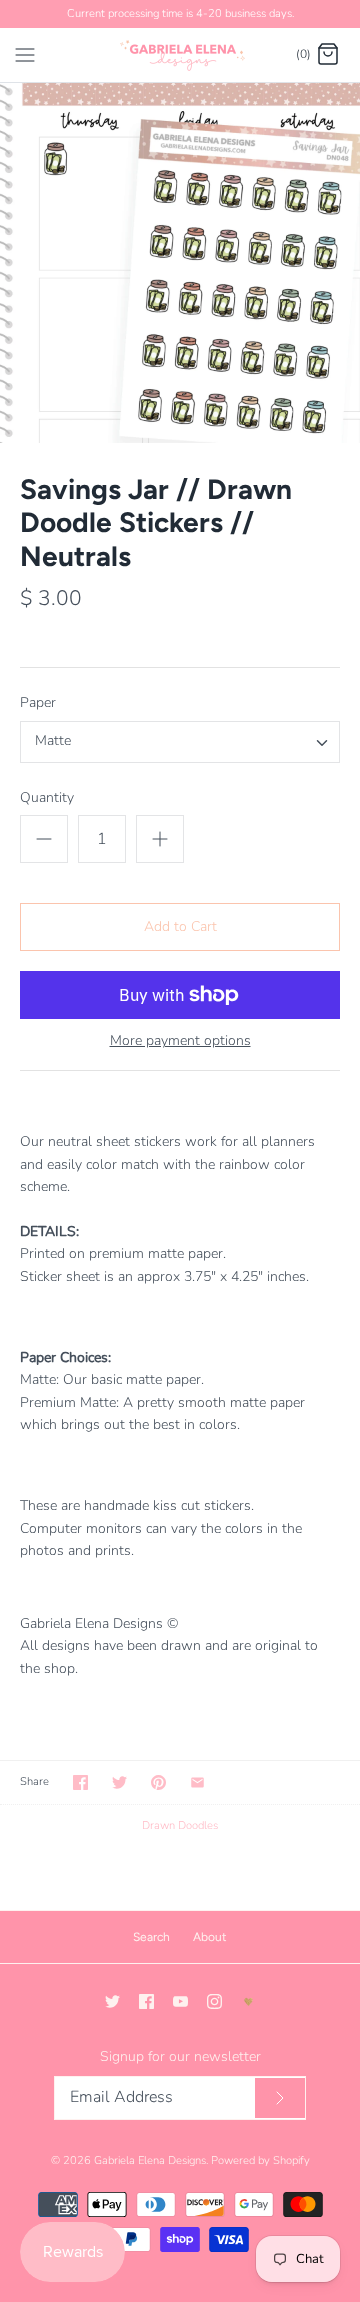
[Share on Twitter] (119, 1782)
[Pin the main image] (158, 1782)
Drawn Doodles (180, 1825)
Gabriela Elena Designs (150, 2160)
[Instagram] (214, 2001)
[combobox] (180, 742)
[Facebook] (146, 2001)
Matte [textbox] (53, 741)
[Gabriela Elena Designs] (180, 55)
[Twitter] (112, 2001)
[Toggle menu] (25, 54)
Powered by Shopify (260, 2160)
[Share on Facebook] (80, 1782)
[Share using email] (197, 1782)
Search (151, 1937)
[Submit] (280, 2098)
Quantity (47, 797)
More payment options (180, 1041)
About (210, 1937)
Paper (38, 702)
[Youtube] (180, 2001)
